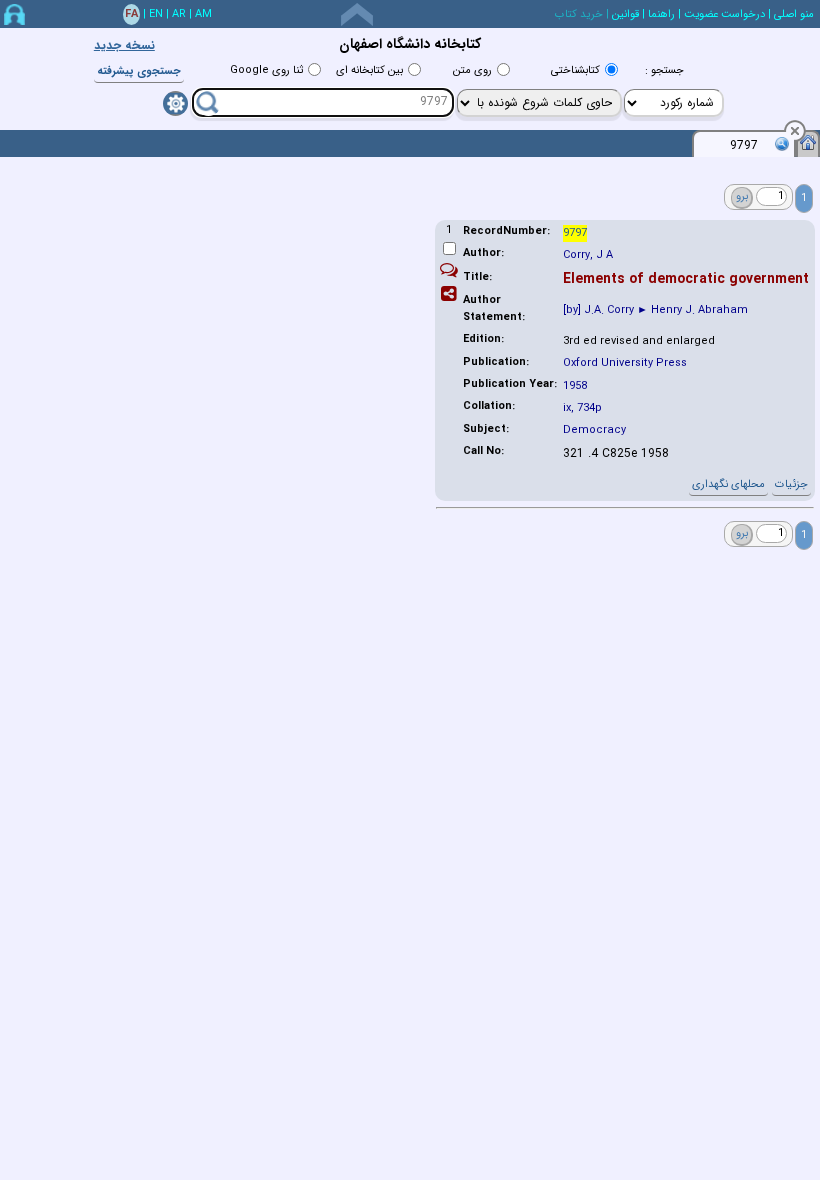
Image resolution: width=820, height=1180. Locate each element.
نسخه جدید (124, 45)
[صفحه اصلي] (808, 142)
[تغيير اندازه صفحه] (357, 14)
